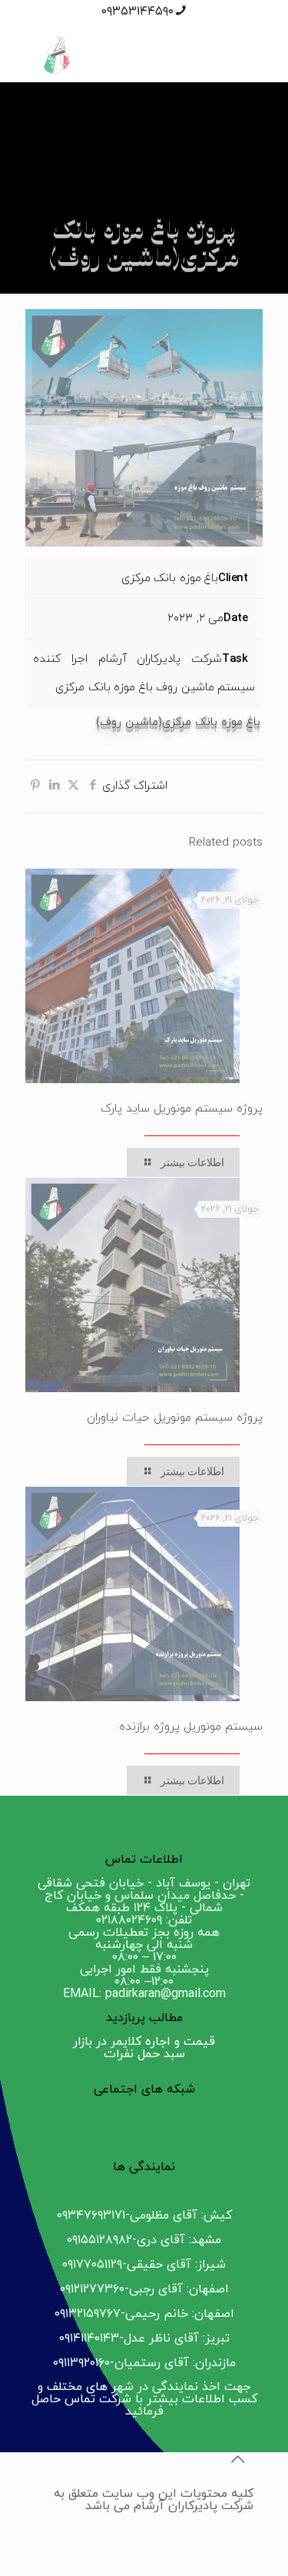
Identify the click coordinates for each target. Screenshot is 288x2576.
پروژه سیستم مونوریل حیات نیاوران (175, 1418)
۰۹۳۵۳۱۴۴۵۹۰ (137, 12)
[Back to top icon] (237, 2461)
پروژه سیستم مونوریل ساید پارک (182, 1109)
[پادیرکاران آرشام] (144, 55)
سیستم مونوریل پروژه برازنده (191, 1727)
